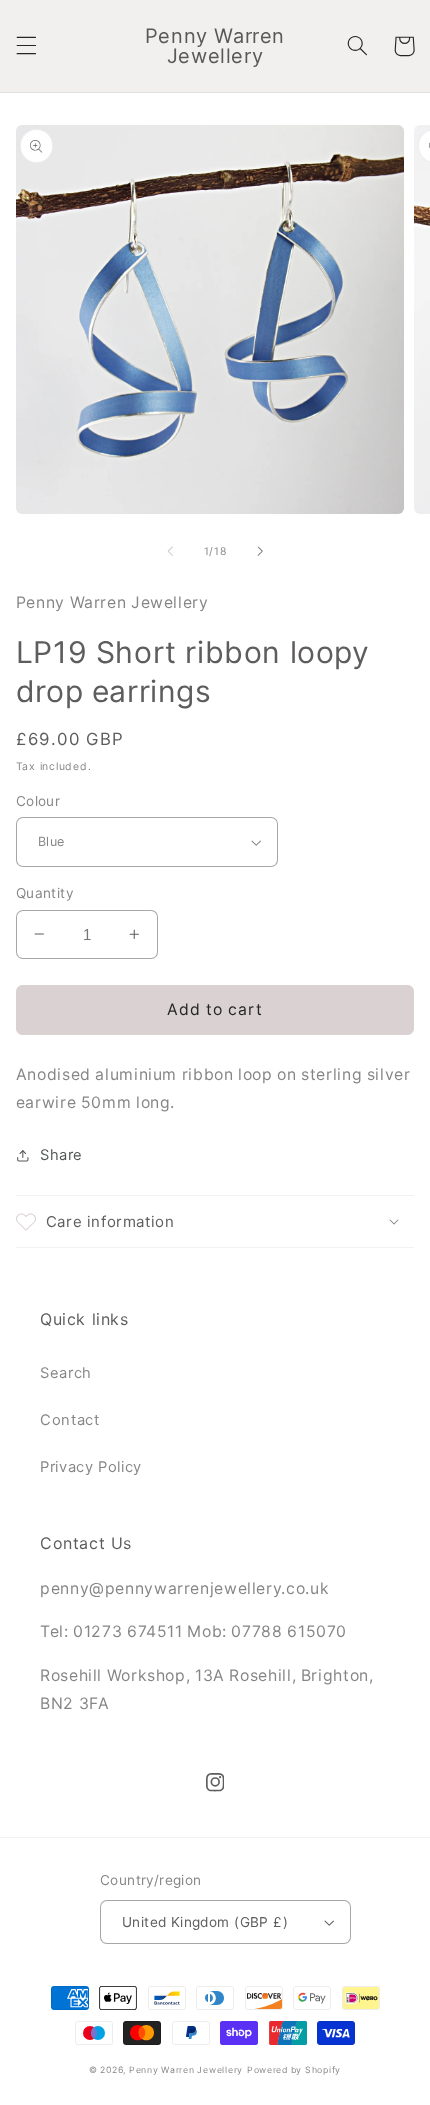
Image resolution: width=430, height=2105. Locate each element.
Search (66, 1373)
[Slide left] (170, 552)
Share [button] (61, 1155)
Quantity (45, 893)
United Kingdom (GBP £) (205, 1922)
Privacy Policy (91, 1467)
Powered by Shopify (294, 2070)
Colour (38, 801)
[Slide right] (260, 552)
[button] (26, 46)
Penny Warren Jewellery (186, 2070)
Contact (69, 1420)
